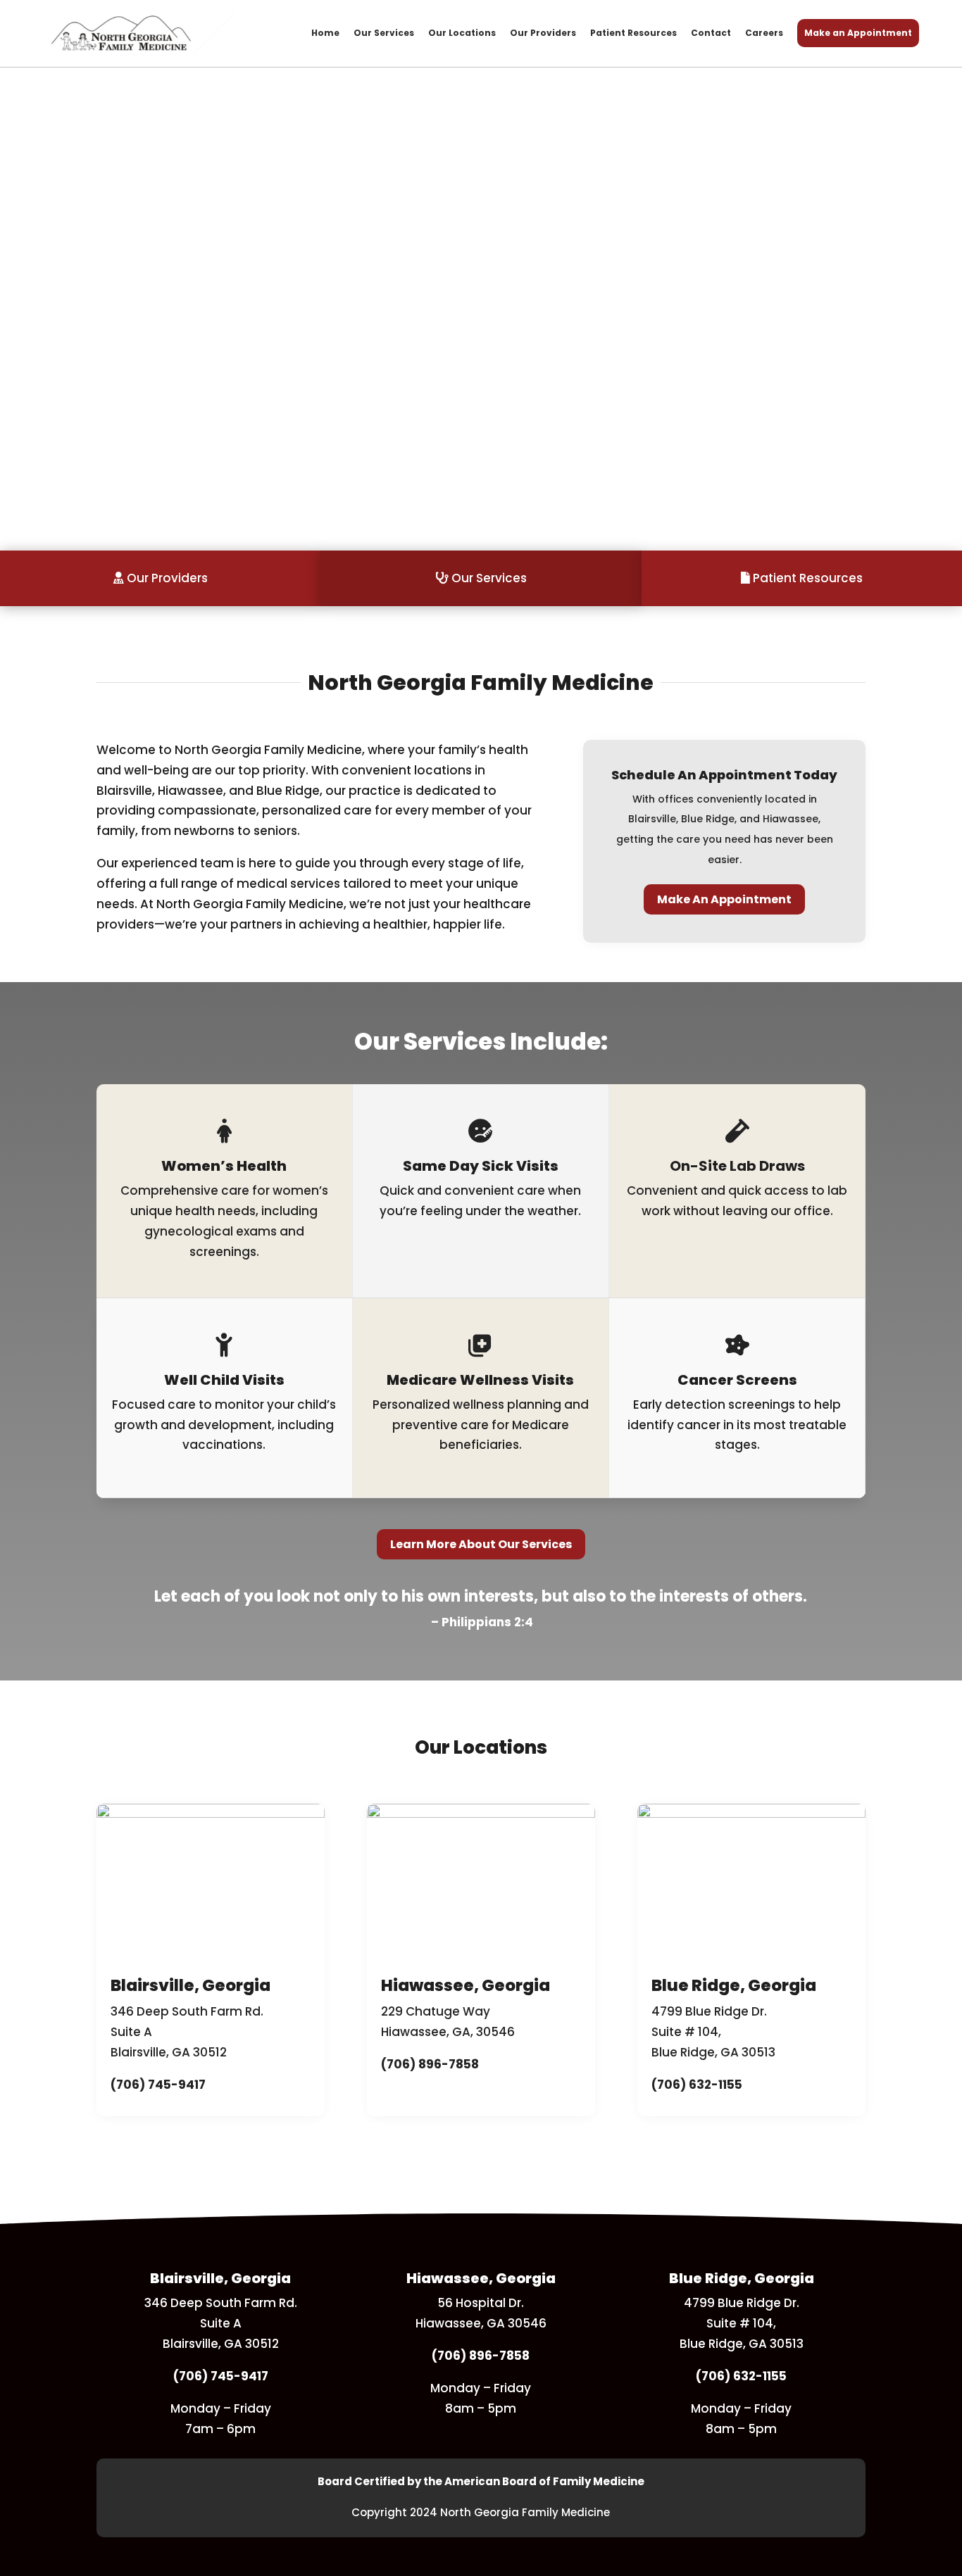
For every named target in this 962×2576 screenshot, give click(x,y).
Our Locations (462, 33)
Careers (764, 33)
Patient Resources (633, 33)
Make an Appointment (858, 33)
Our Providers (543, 33)
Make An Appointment (724, 899)
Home (325, 33)
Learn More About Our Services (481, 1544)
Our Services (384, 33)
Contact (711, 33)
